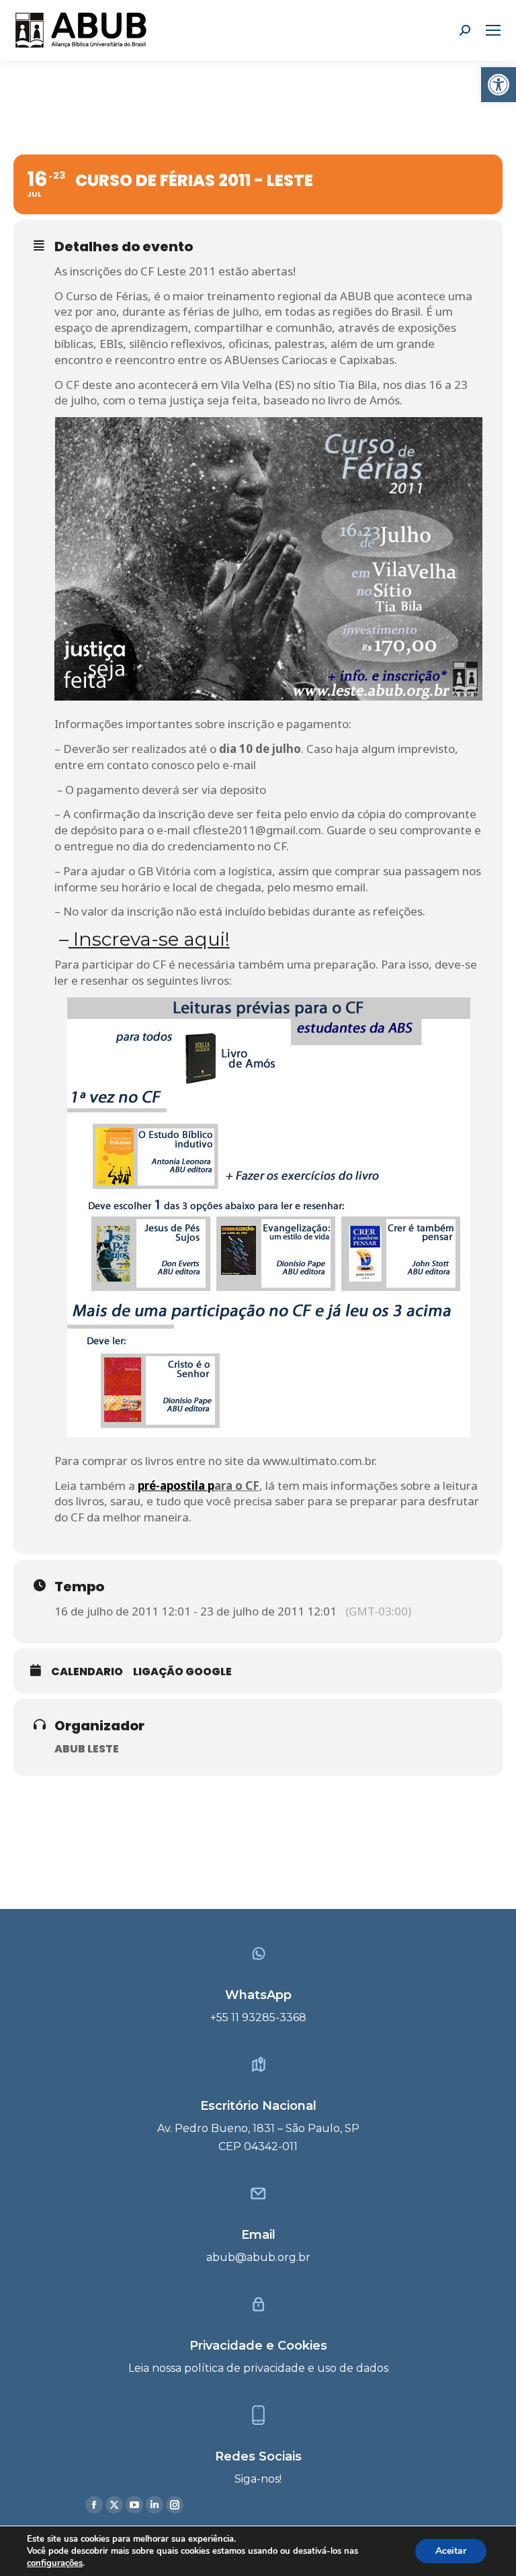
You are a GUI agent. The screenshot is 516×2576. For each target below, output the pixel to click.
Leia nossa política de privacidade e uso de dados (258, 2368)
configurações (55, 2563)
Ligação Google (182, 1672)
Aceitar (451, 2551)
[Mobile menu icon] (493, 30)
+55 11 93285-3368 (258, 2017)
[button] (499, 85)
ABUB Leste (87, 1749)
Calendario (87, 1672)
